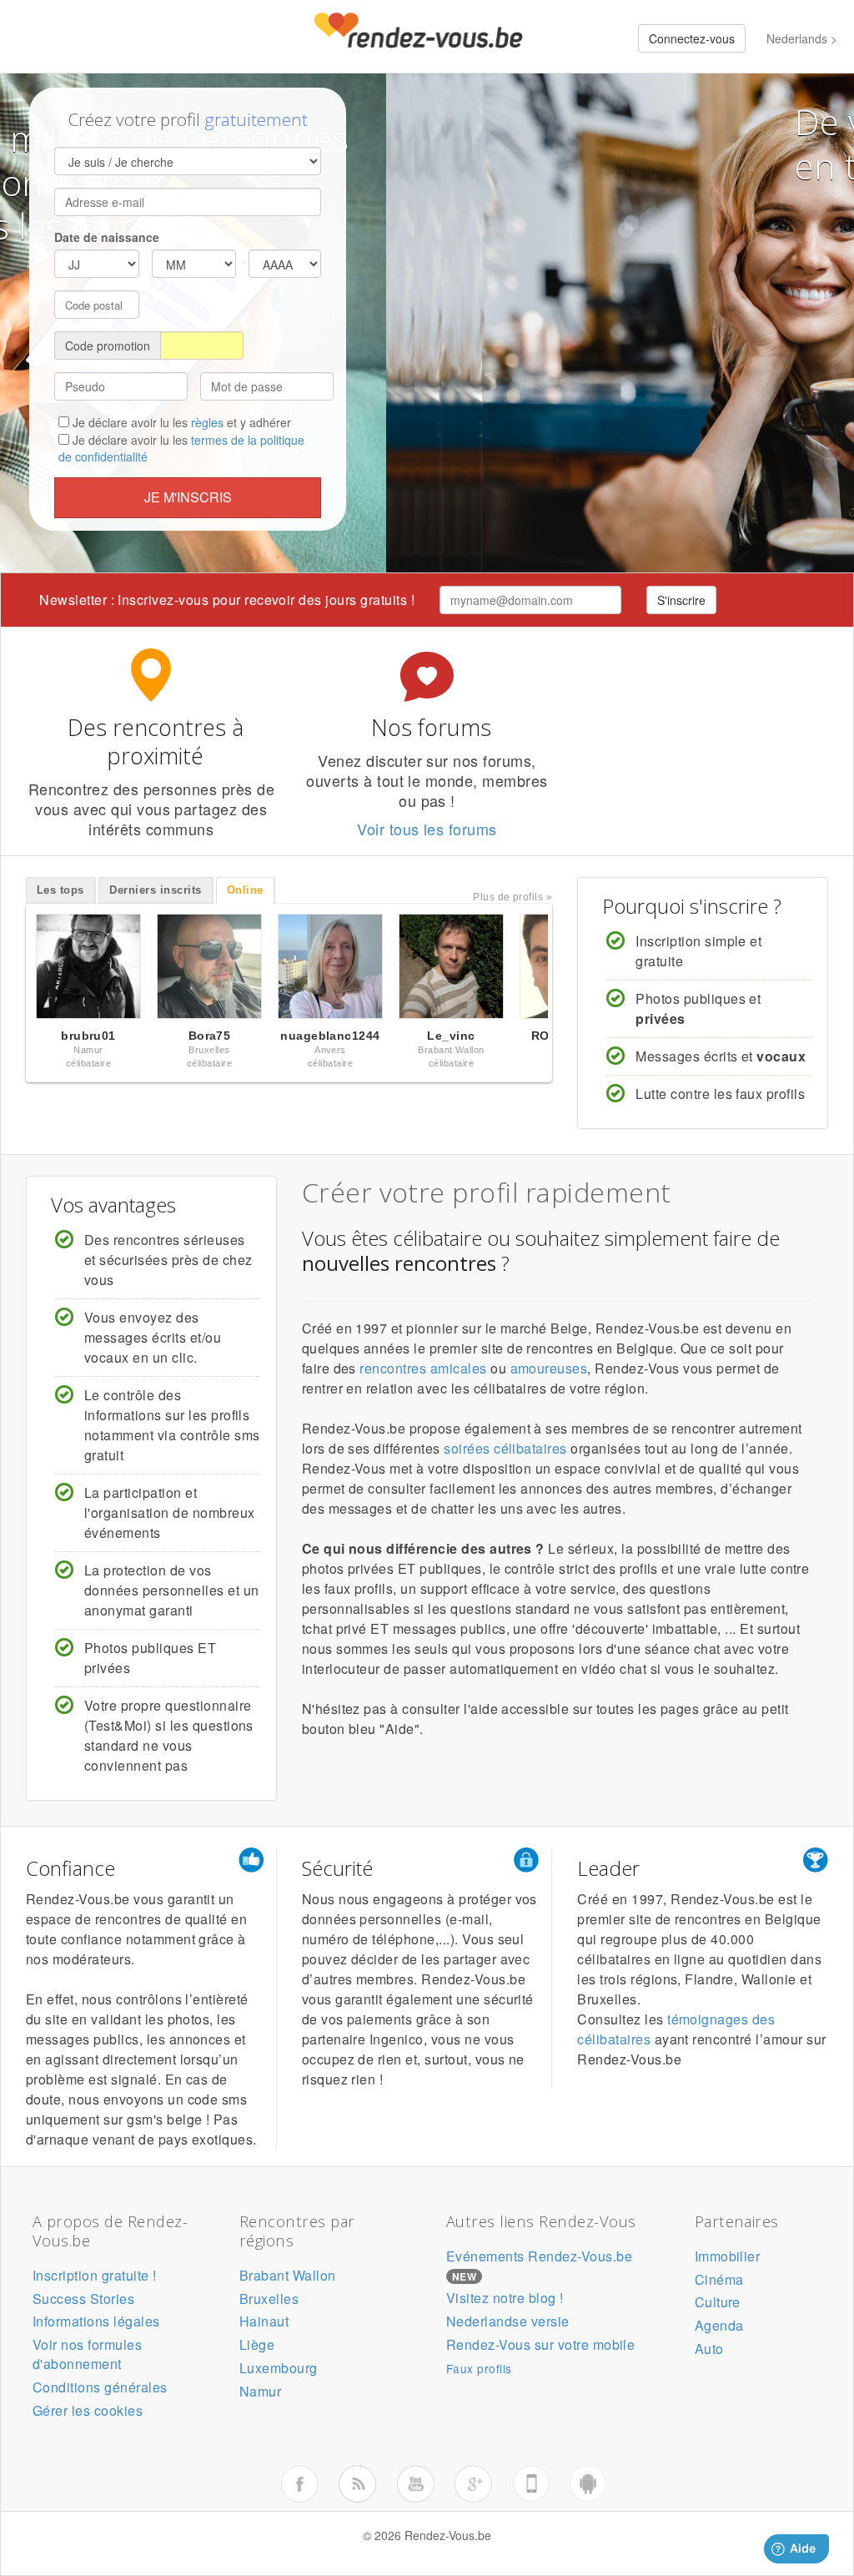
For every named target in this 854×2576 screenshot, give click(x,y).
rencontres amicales (423, 1368)
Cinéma (719, 2279)
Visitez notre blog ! (505, 2298)
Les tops (60, 890)
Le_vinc (451, 1036)
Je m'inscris (188, 497)
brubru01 (88, 1036)
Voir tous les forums (427, 829)
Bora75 (210, 1036)
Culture (718, 2302)
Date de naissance (107, 237)
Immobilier (728, 2256)
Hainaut (264, 2321)
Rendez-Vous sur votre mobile (540, 2344)
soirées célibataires (505, 1448)
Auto (709, 2349)
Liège (257, 2344)
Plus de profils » (512, 897)
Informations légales (96, 2321)
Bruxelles (269, 2299)
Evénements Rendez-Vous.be (539, 2256)
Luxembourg (279, 2368)
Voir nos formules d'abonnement (87, 2354)
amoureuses (549, 1368)
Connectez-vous (692, 38)
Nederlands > (802, 38)
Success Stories (83, 2299)
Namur (260, 2391)
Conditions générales (100, 2387)
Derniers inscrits (155, 890)
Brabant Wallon (288, 2275)
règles (207, 422)
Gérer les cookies (88, 2410)
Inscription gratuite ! (95, 2275)
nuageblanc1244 (330, 1036)
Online (245, 890)
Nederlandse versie (508, 2321)
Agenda (719, 2325)
